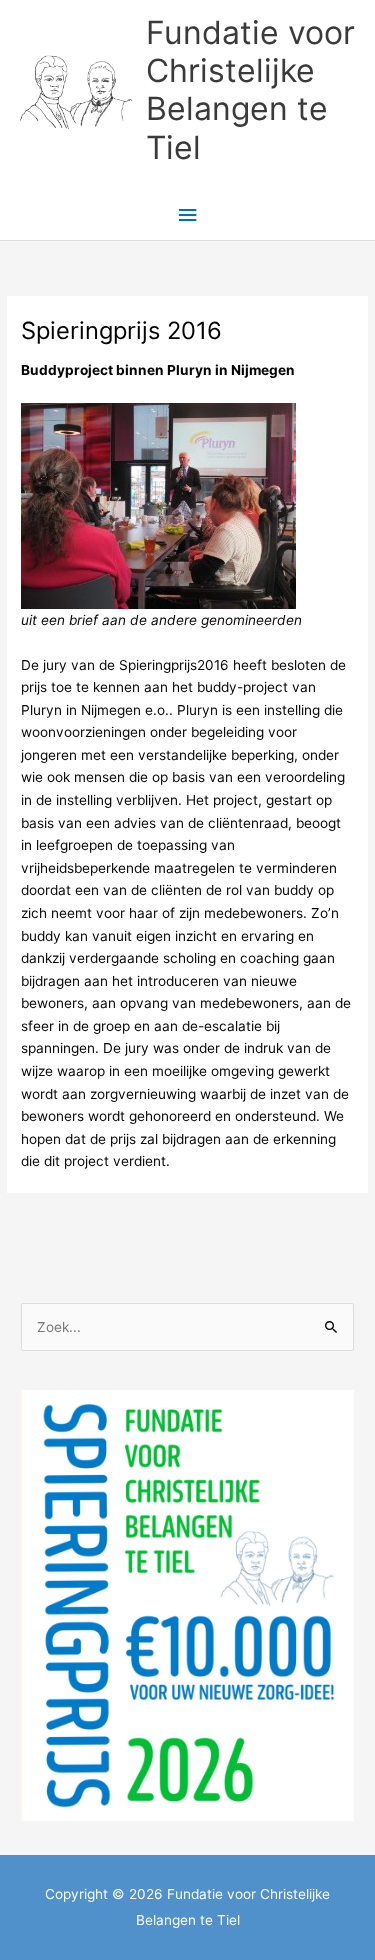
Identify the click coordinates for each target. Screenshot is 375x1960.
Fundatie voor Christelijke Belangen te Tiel (250, 90)
